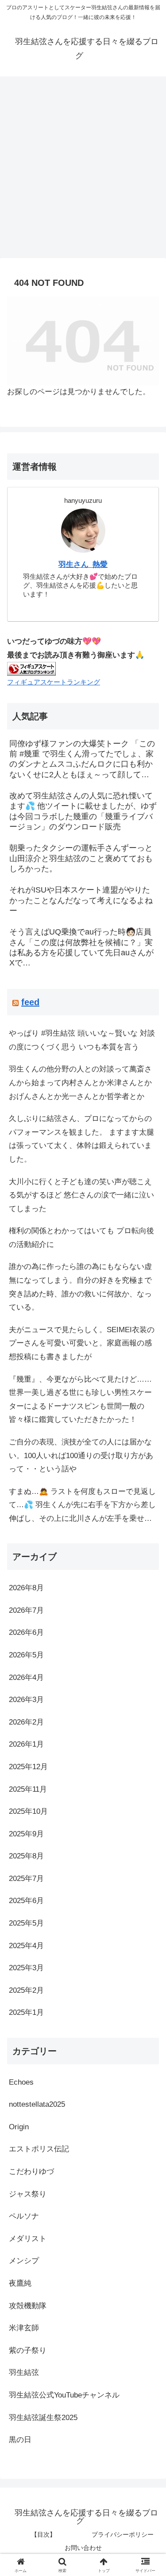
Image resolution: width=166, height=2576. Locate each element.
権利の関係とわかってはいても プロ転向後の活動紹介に (81, 1238)
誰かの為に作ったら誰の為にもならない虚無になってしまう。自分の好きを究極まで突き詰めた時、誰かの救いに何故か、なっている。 (80, 1287)
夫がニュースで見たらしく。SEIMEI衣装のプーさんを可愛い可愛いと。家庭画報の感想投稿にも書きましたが (82, 1343)
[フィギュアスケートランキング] (31, 668)
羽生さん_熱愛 (83, 564)
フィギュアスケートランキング (54, 682)
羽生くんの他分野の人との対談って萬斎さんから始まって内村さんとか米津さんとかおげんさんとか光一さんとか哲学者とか (80, 1083)
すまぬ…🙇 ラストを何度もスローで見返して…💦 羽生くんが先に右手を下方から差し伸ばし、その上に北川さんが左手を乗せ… (82, 1505)
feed (30, 1002)
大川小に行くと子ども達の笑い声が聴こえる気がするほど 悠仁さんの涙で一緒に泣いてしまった (81, 1195)
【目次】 (43, 2534)
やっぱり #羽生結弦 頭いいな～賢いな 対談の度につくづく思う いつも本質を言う (82, 1040)
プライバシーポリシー (123, 2534)
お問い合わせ (83, 2548)
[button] (149, 1663)
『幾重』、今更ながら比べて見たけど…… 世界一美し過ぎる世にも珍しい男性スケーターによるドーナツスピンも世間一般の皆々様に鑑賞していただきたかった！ (80, 1400)
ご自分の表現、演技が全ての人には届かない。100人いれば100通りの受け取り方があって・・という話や (81, 1455)
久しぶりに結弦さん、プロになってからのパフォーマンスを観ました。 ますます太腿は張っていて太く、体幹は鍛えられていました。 (81, 1139)
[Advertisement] (83, 170)
